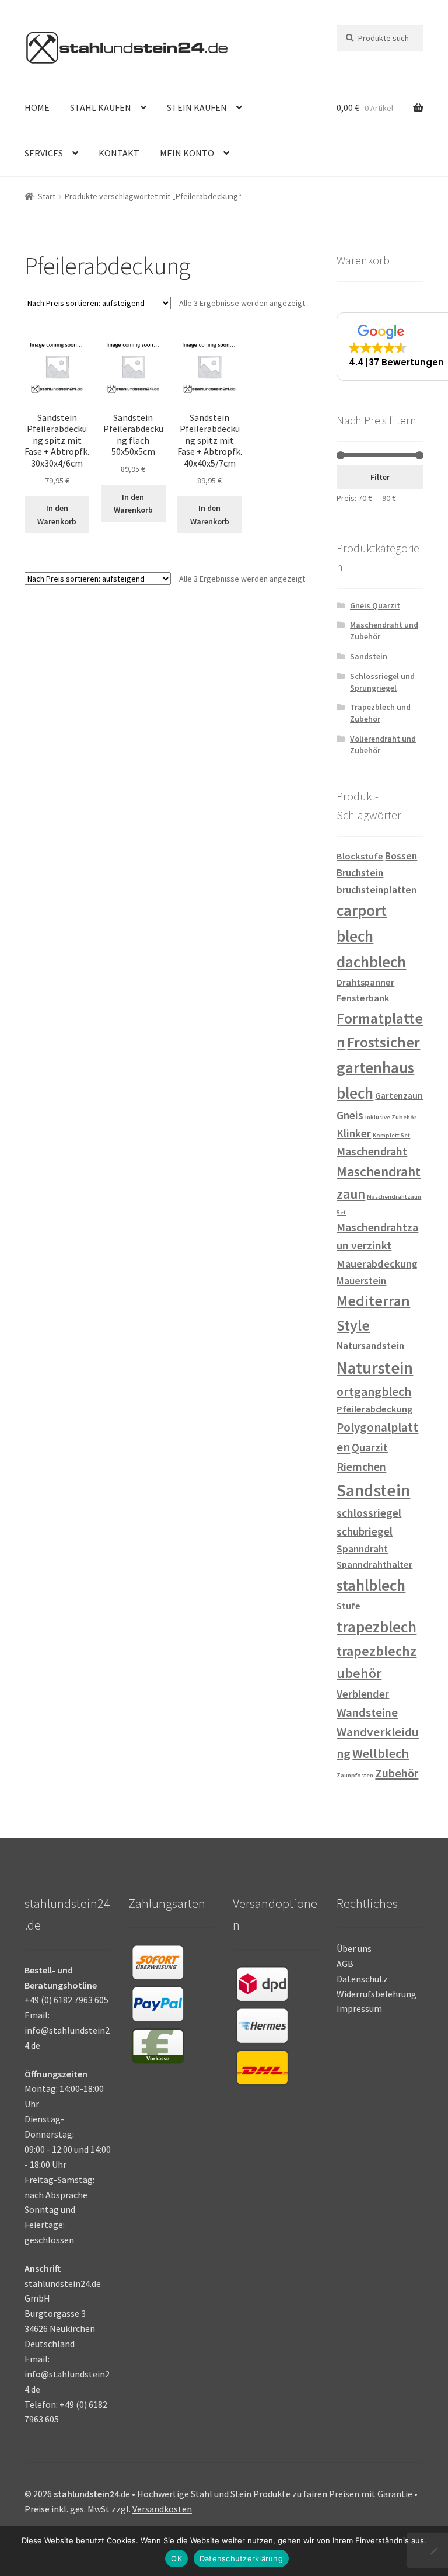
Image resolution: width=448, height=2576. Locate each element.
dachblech (371, 962)
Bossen (401, 856)
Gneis (350, 1115)
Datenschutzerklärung (241, 2558)
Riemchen (361, 1466)
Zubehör (397, 1773)
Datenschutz (362, 1979)
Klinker (354, 1133)
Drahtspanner (365, 982)
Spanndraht (362, 1549)
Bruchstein (360, 873)
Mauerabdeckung (377, 1264)
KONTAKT (119, 153)
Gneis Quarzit (375, 605)
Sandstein (369, 656)
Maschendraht (372, 1151)
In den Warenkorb (57, 515)
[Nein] (433, 2551)
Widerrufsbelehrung (377, 1994)
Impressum (359, 2008)
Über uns (354, 1948)
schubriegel (365, 1531)
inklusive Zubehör (391, 1117)
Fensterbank (363, 998)
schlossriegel (369, 1513)
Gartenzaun (399, 1096)
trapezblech (377, 1627)
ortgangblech (374, 1392)
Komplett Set (391, 1135)
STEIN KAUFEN (197, 107)
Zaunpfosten (355, 1775)
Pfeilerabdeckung (374, 1409)
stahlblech (371, 1585)
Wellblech (381, 1753)
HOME (37, 107)
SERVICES (44, 153)
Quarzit (370, 1447)
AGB (345, 1964)
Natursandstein (370, 1346)
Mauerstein (361, 1281)
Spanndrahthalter (374, 1564)
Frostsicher (384, 1042)
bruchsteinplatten (377, 890)
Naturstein (375, 1368)
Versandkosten (162, 2509)
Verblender (363, 1694)
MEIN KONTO (187, 153)
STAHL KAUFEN (101, 107)
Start (47, 196)
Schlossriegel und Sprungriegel (382, 682)
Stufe (349, 1606)
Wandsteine (367, 1712)
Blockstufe (360, 856)
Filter (380, 477)
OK (176, 2558)
